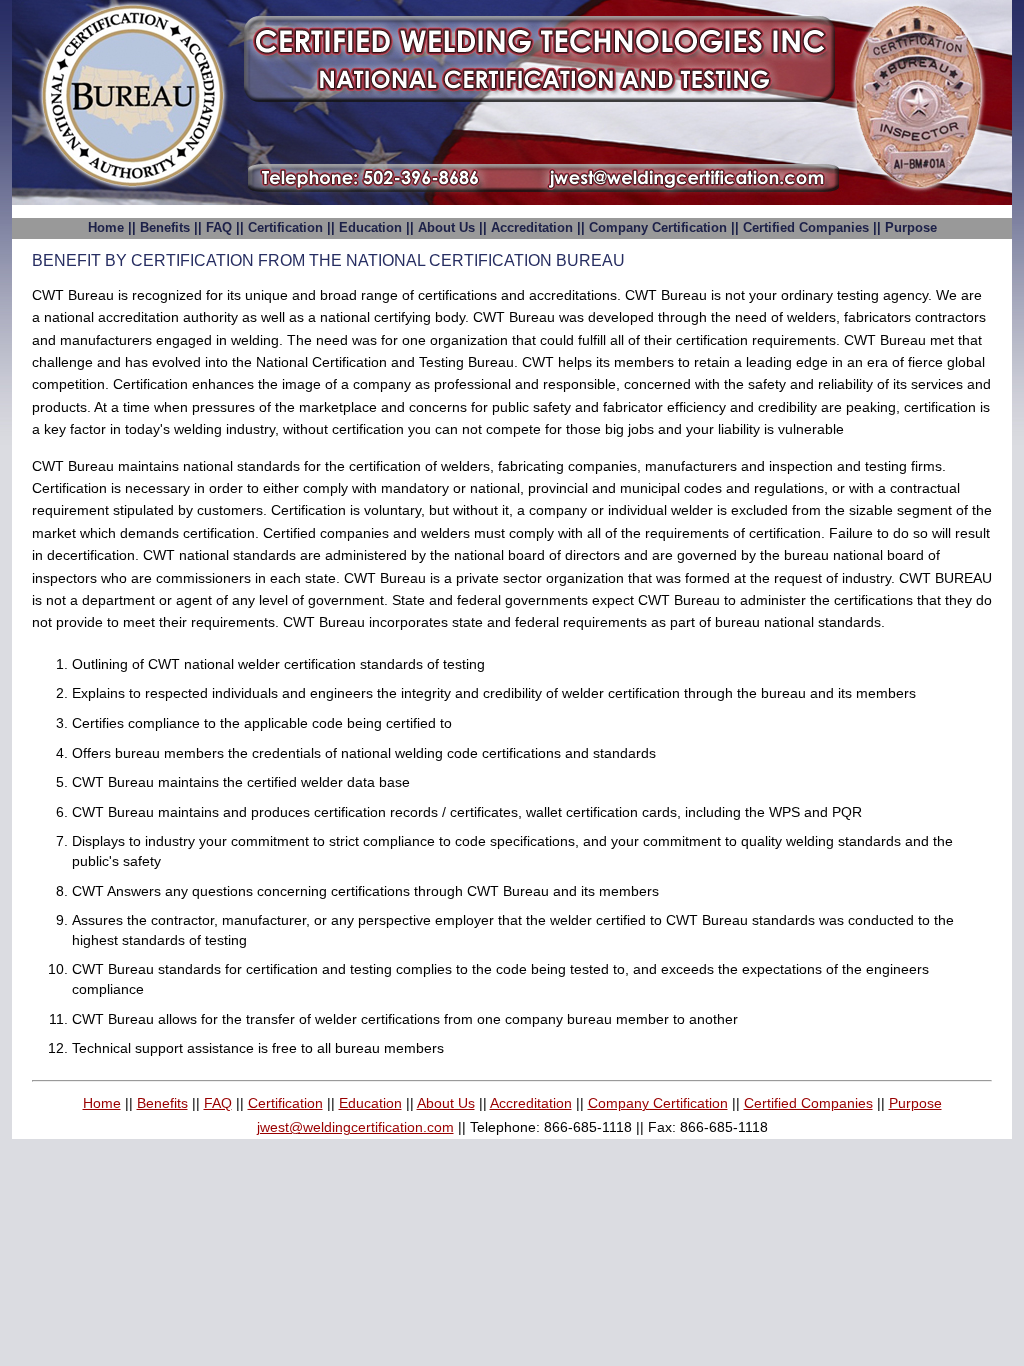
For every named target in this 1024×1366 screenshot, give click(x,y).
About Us (446, 227)
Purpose (911, 227)
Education (370, 227)
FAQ (219, 227)
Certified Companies (806, 227)
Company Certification (658, 227)
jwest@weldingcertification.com (355, 1127)
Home (106, 227)
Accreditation (532, 227)
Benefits (165, 227)
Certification (285, 227)
